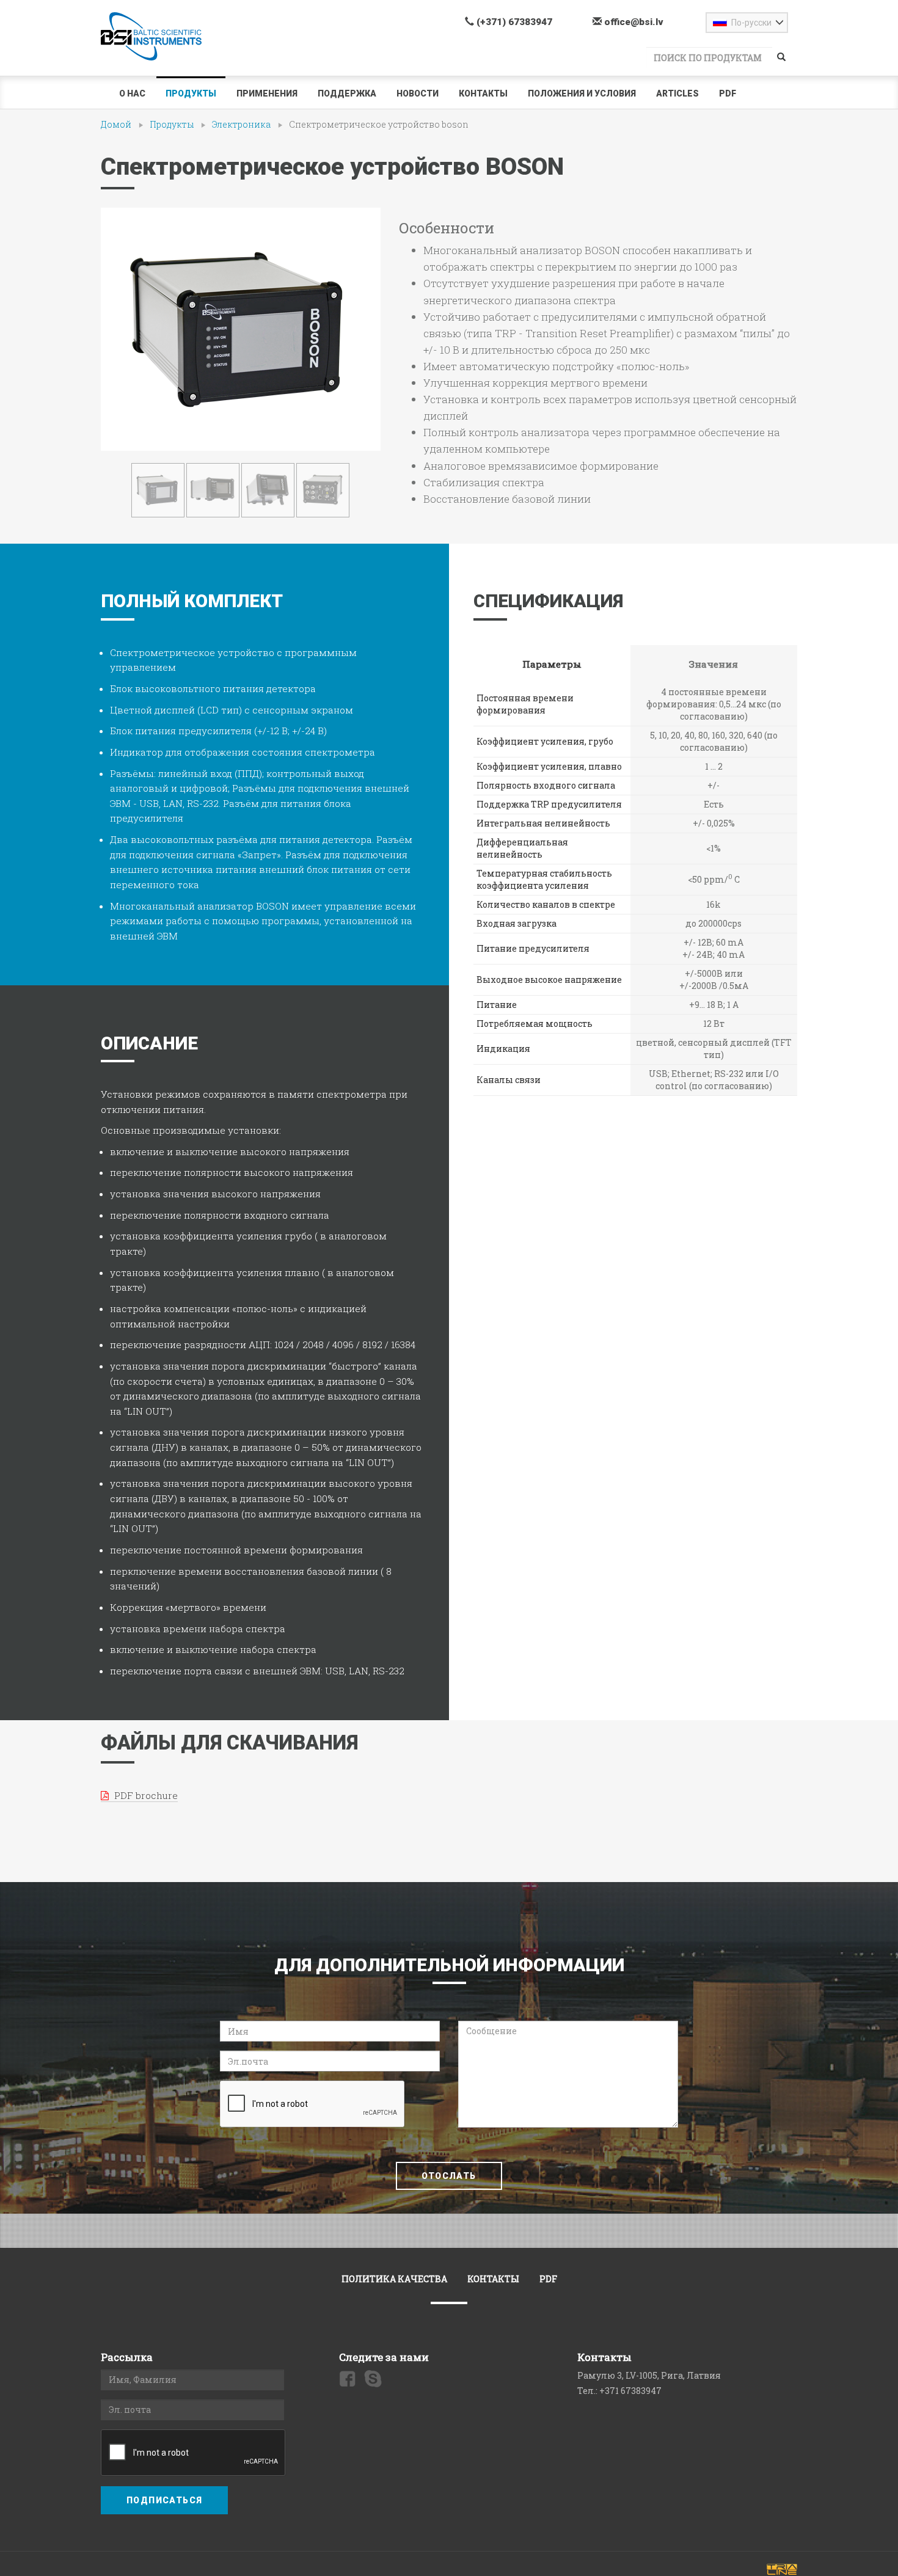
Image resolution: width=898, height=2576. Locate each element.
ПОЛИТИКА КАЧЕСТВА (394, 2279)
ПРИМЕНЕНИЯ (267, 93)
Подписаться (164, 2500)
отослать (449, 2176)
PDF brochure (145, 1795)
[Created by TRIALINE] (782, 2569)
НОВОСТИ (418, 93)
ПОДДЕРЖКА (347, 93)
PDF (728, 93)
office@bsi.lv (633, 22)
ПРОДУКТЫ (191, 93)
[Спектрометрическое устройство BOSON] (241, 329)
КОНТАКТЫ (483, 93)
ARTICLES (677, 93)
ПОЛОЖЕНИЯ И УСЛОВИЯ (582, 93)
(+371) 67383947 (513, 22)
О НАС (132, 93)
